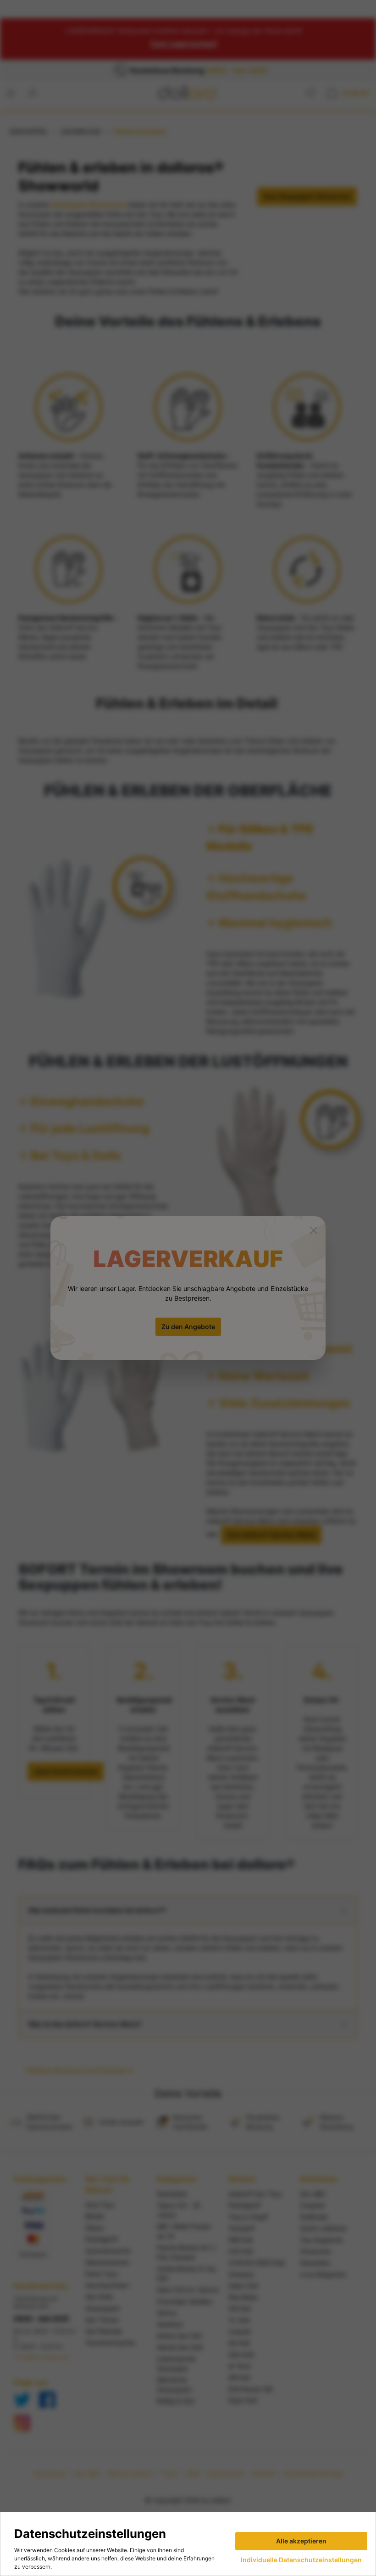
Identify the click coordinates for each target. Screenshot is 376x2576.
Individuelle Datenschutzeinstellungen (301, 2560)
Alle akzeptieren (301, 2541)
